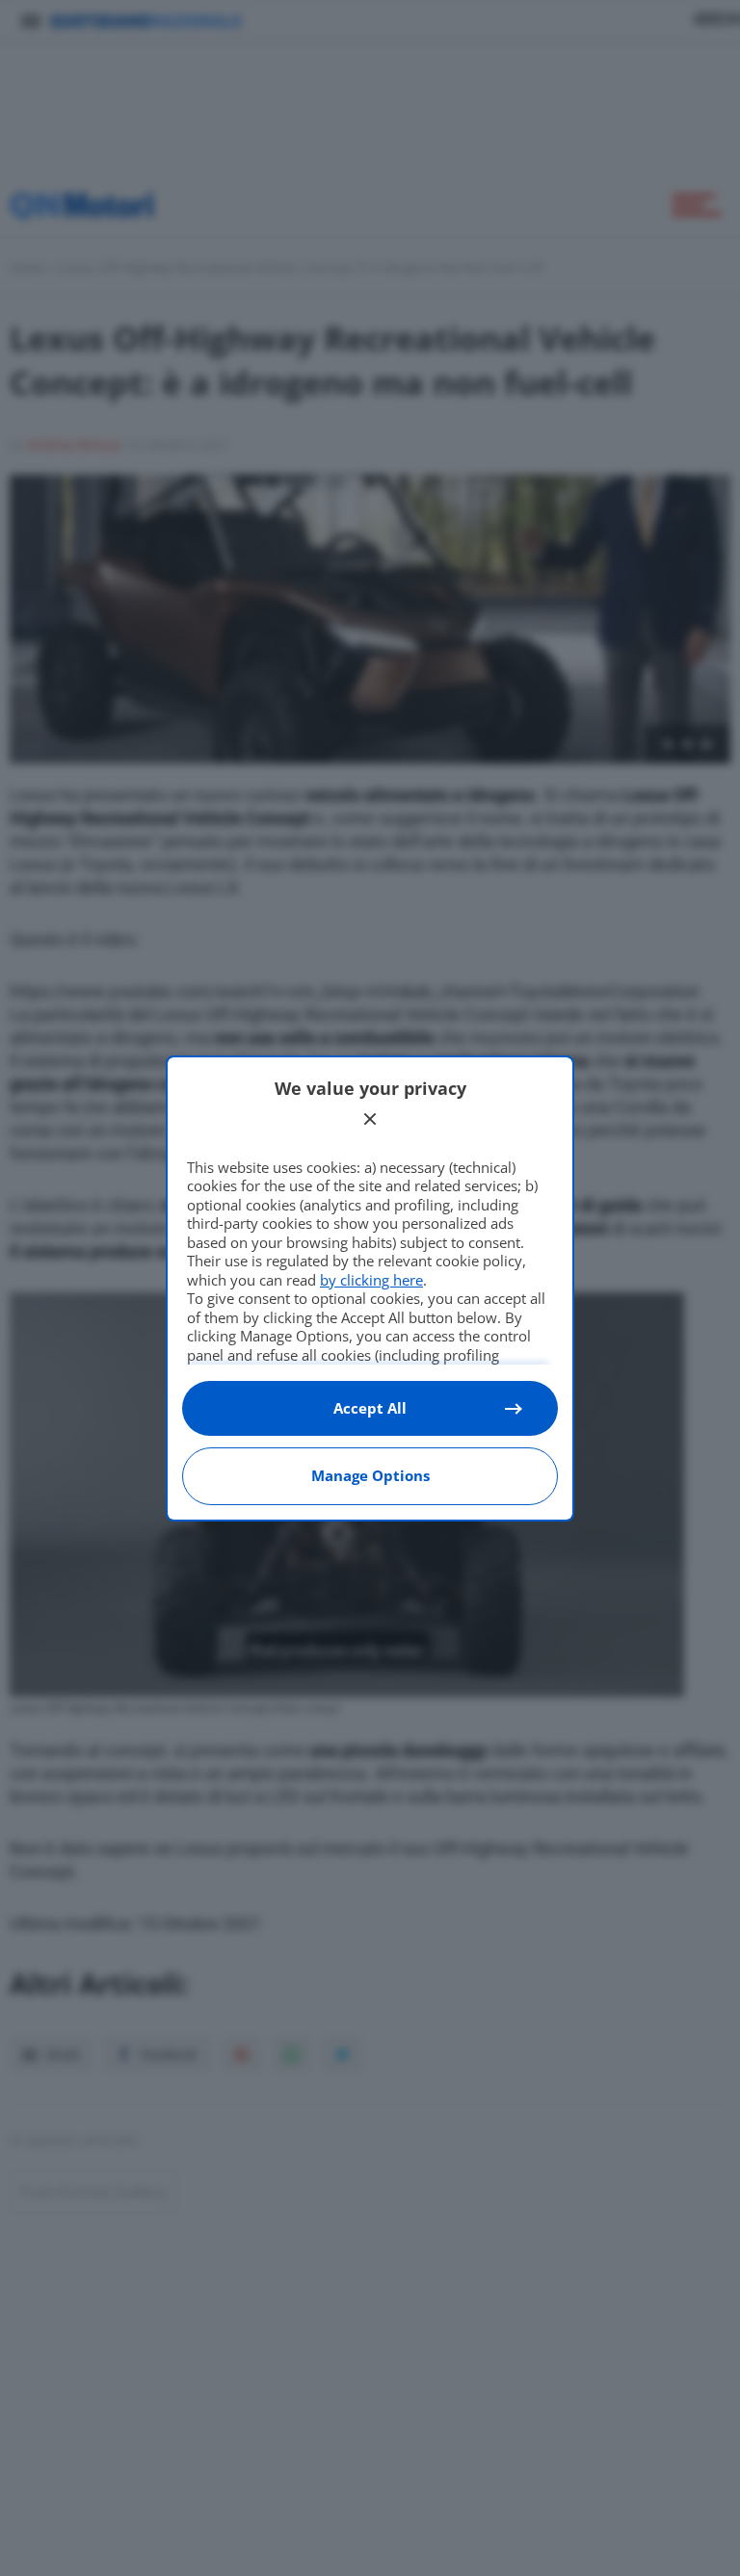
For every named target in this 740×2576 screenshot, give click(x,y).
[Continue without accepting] (370, 1119)
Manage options (370, 1475)
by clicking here (371, 1280)
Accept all (370, 1408)
